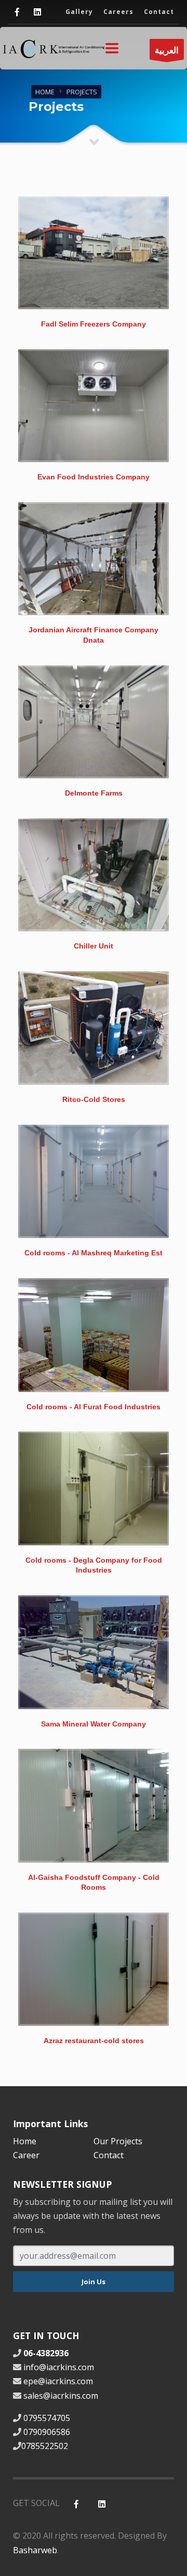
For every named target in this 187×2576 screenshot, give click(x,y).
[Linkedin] (37, 12)
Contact (109, 2155)
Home (45, 92)
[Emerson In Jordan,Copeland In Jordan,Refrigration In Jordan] (94, 253)
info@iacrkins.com (59, 2367)
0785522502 (45, 2446)
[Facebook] (17, 12)
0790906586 (47, 2432)
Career (26, 2155)
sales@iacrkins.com (61, 2396)
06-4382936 (45, 2353)
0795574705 (47, 2418)
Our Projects (118, 2141)
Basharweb (35, 2550)
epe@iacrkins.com (58, 2381)
